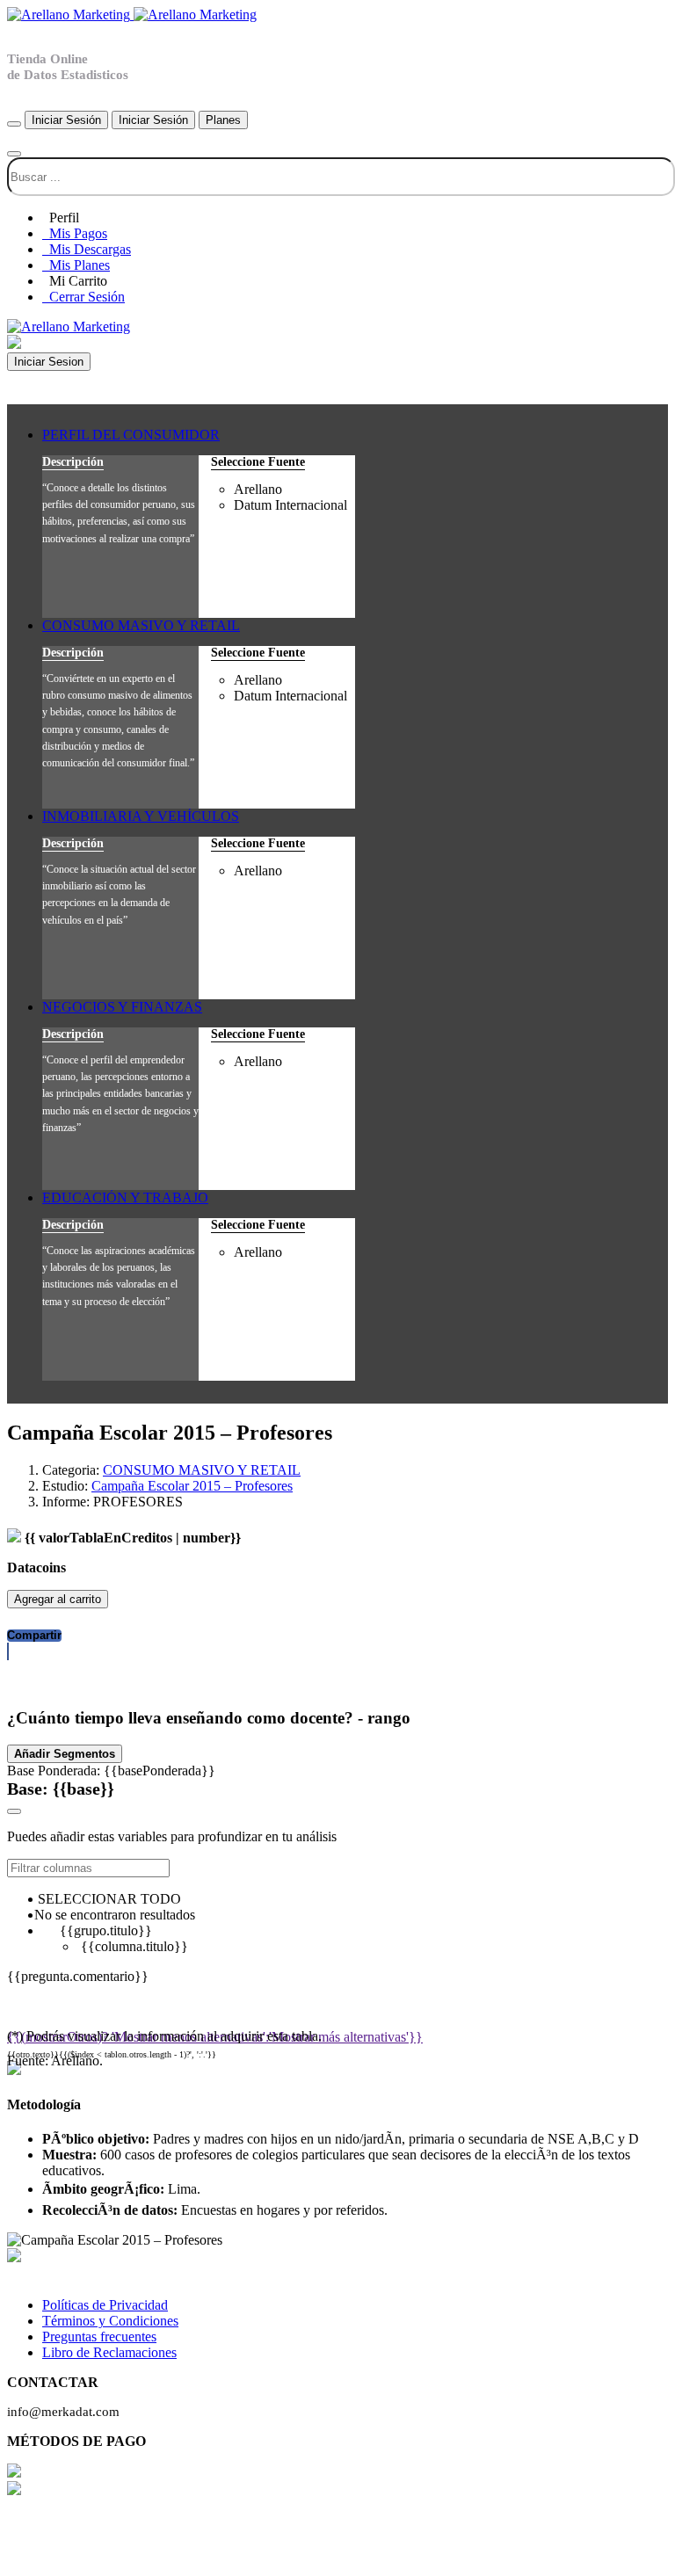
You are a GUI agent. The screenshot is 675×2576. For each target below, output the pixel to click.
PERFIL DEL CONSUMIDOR (131, 435)
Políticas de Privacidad (105, 2305)
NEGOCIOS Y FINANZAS (122, 1007)
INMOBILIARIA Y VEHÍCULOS (141, 816)
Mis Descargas (87, 249)
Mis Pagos (75, 233)
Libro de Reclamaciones (109, 2352)
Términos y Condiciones (110, 2321)
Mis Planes (76, 265)
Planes (223, 120)
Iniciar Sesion (49, 362)
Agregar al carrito (58, 1599)
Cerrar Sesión (83, 297)
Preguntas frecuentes (99, 2337)
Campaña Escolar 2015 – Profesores (192, 1486)
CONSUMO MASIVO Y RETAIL (141, 625)
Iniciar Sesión (66, 120)
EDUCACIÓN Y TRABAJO (125, 1197)
